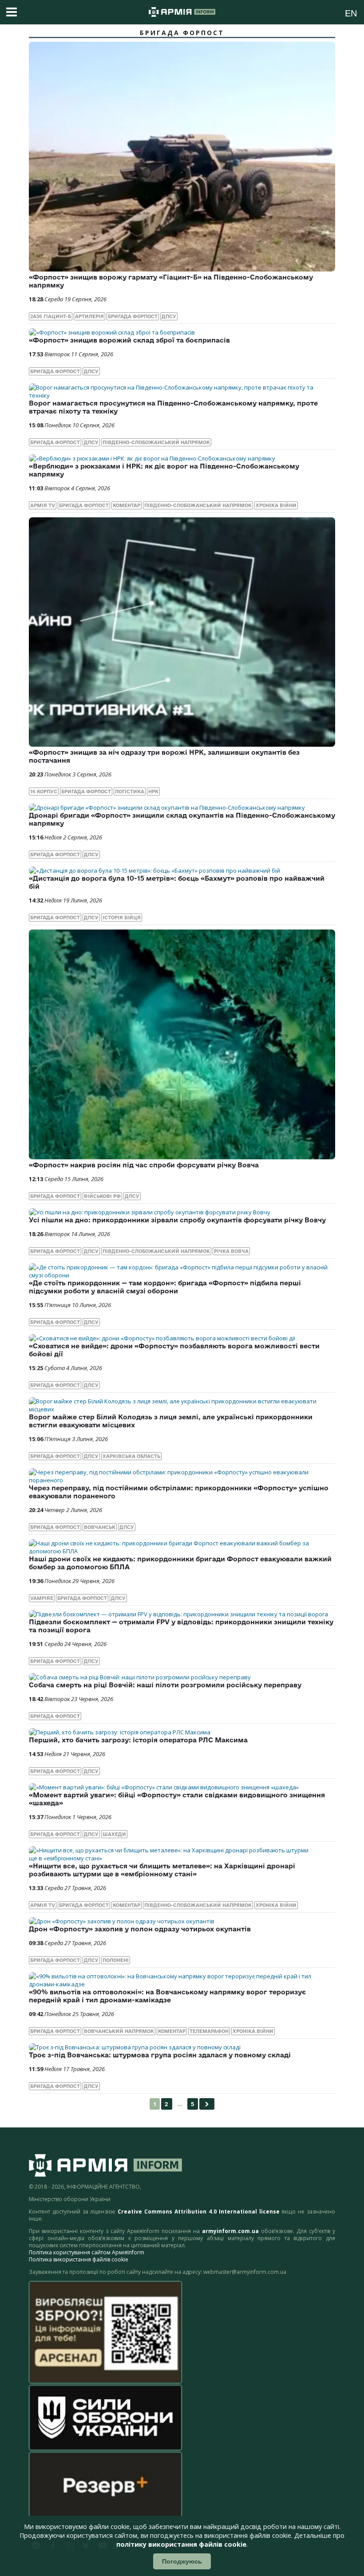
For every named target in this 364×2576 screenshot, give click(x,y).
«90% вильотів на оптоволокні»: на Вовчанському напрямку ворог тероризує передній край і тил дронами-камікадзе (167, 1996)
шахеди (114, 1834)
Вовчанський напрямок (119, 2031)
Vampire (42, 1598)
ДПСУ (169, 316)
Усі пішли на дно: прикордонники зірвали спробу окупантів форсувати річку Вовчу (177, 1220)
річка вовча (231, 1251)
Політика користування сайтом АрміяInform (87, 2252)
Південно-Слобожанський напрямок (156, 442)
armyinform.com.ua (230, 2231)
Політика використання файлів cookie (79, 2259)
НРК (153, 792)
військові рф (102, 1196)
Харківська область (131, 1456)
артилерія (89, 316)
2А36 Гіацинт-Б (51, 316)
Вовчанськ (100, 1527)
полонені (116, 1960)
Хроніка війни (276, 505)
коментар (127, 505)
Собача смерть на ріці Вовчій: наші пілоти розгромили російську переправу (165, 1685)
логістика (130, 792)
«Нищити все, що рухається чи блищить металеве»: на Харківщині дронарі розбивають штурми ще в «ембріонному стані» (162, 1870)
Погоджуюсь (182, 2561)
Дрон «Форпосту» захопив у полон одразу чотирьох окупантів (140, 1929)
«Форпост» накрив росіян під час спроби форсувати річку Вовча (144, 1165)
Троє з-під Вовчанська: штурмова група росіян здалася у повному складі (160, 2055)
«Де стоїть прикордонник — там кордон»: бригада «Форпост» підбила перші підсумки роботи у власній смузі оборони (165, 1287)
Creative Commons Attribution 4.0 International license (198, 2212)
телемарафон (209, 2031)
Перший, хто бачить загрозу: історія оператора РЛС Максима (138, 1740)
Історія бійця (122, 918)
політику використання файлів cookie (181, 2544)
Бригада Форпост (133, 316)
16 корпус (44, 792)
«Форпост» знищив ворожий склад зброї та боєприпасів (129, 340)
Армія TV (43, 505)
